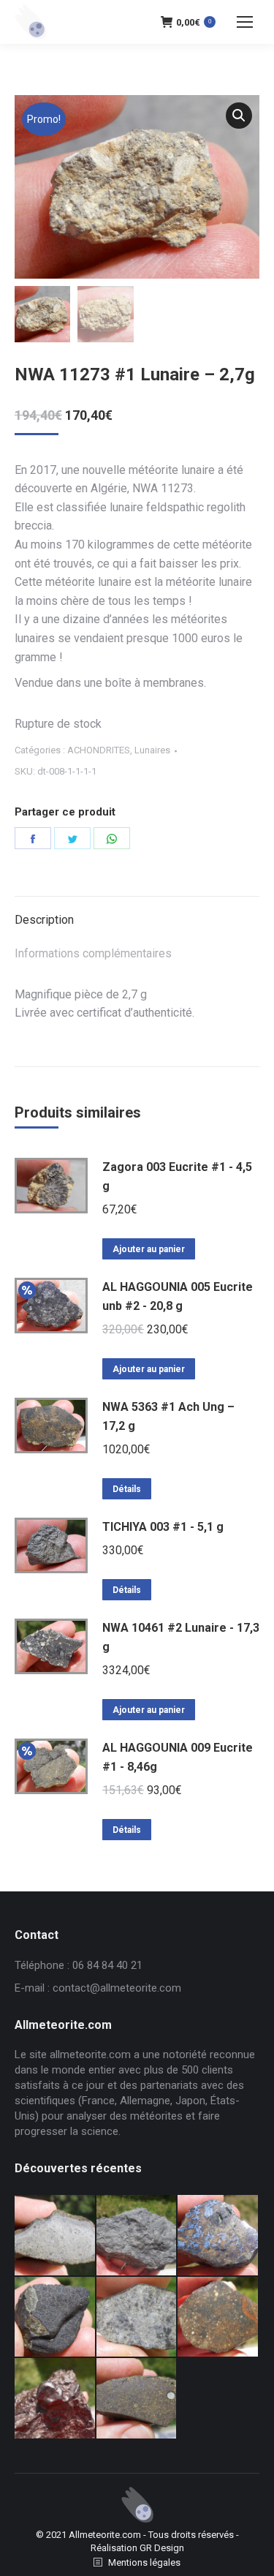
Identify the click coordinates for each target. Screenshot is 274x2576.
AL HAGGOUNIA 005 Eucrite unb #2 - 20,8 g (178, 1296)
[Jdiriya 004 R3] (218, 2318)
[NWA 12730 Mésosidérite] (218, 2236)
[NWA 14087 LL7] (137, 2318)
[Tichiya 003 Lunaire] (137, 2236)
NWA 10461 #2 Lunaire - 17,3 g (181, 1637)
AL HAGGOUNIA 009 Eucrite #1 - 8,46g (178, 1757)
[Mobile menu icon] (245, 22)
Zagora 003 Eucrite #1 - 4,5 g (177, 1176)
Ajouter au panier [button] (149, 1249)
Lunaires (152, 750)
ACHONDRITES (99, 750)
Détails (127, 1489)
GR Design (162, 2548)
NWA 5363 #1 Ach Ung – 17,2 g (168, 1416)
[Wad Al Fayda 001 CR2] (137, 2399)
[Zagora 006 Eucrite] (56, 2236)
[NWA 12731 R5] (56, 2318)
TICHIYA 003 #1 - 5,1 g (163, 1527)
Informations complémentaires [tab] (93, 953)
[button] (239, 116)
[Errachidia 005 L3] (56, 2399)
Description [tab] (44, 920)
